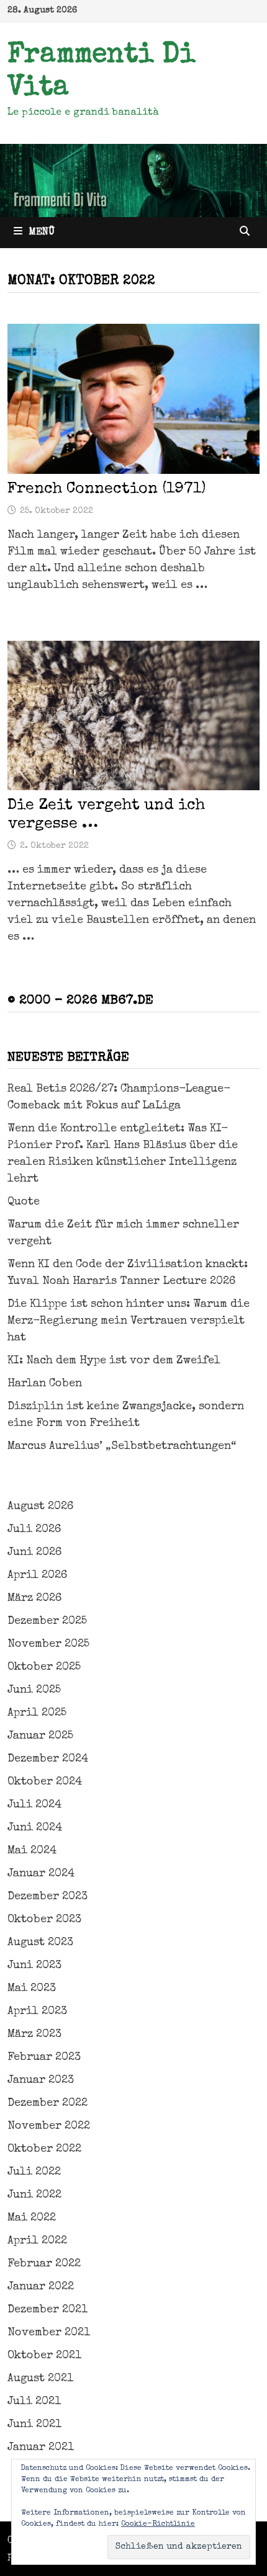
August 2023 (40, 1943)
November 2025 (48, 1644)
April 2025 (37, 1713)
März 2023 (34, 2035)
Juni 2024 (35, 1828)
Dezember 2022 (48, 2103)
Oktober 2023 (44, 1920)
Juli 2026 (34, 1530)
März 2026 (34, 1598)
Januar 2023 (41, 2080)
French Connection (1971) (106, 489)
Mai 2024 (32, 1851)
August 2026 (40, 1507)
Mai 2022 (32, 2218)
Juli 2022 (34, 2172)
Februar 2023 (44, 2057)
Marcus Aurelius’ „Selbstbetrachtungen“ (122, 1446)
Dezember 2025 (47, 1621)
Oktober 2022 (44, 2149)
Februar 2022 (44, 2264)
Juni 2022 (34, 2195)
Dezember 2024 (48, 1759)
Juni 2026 (34, 1553)
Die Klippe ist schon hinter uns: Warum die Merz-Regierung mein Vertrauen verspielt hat (129, 1321)
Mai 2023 (32, 1989)
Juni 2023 (34, 1966)
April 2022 (37, 2241)
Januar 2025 (40, 1736)
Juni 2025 (34, 1690)
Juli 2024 (34, 1805)
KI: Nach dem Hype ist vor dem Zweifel (114, 1361)
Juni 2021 (34, 2425)
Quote (24, 1202)
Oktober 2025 (44, 1667)
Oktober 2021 (44, 2356)
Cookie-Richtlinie (158, 2525)
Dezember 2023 (48, 1897)
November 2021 (49, 2333)
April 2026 (37, 1575)
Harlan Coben (45, 1384)
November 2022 (49, 2126)
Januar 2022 (41, 2287)
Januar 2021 (41, 2448)
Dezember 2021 (48, 2310)
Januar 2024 (41, 1874)
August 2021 (40, 2379)
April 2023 (37, 2012)
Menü (42, 233)
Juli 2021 (34, 2402)
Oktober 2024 (45, 1782)
